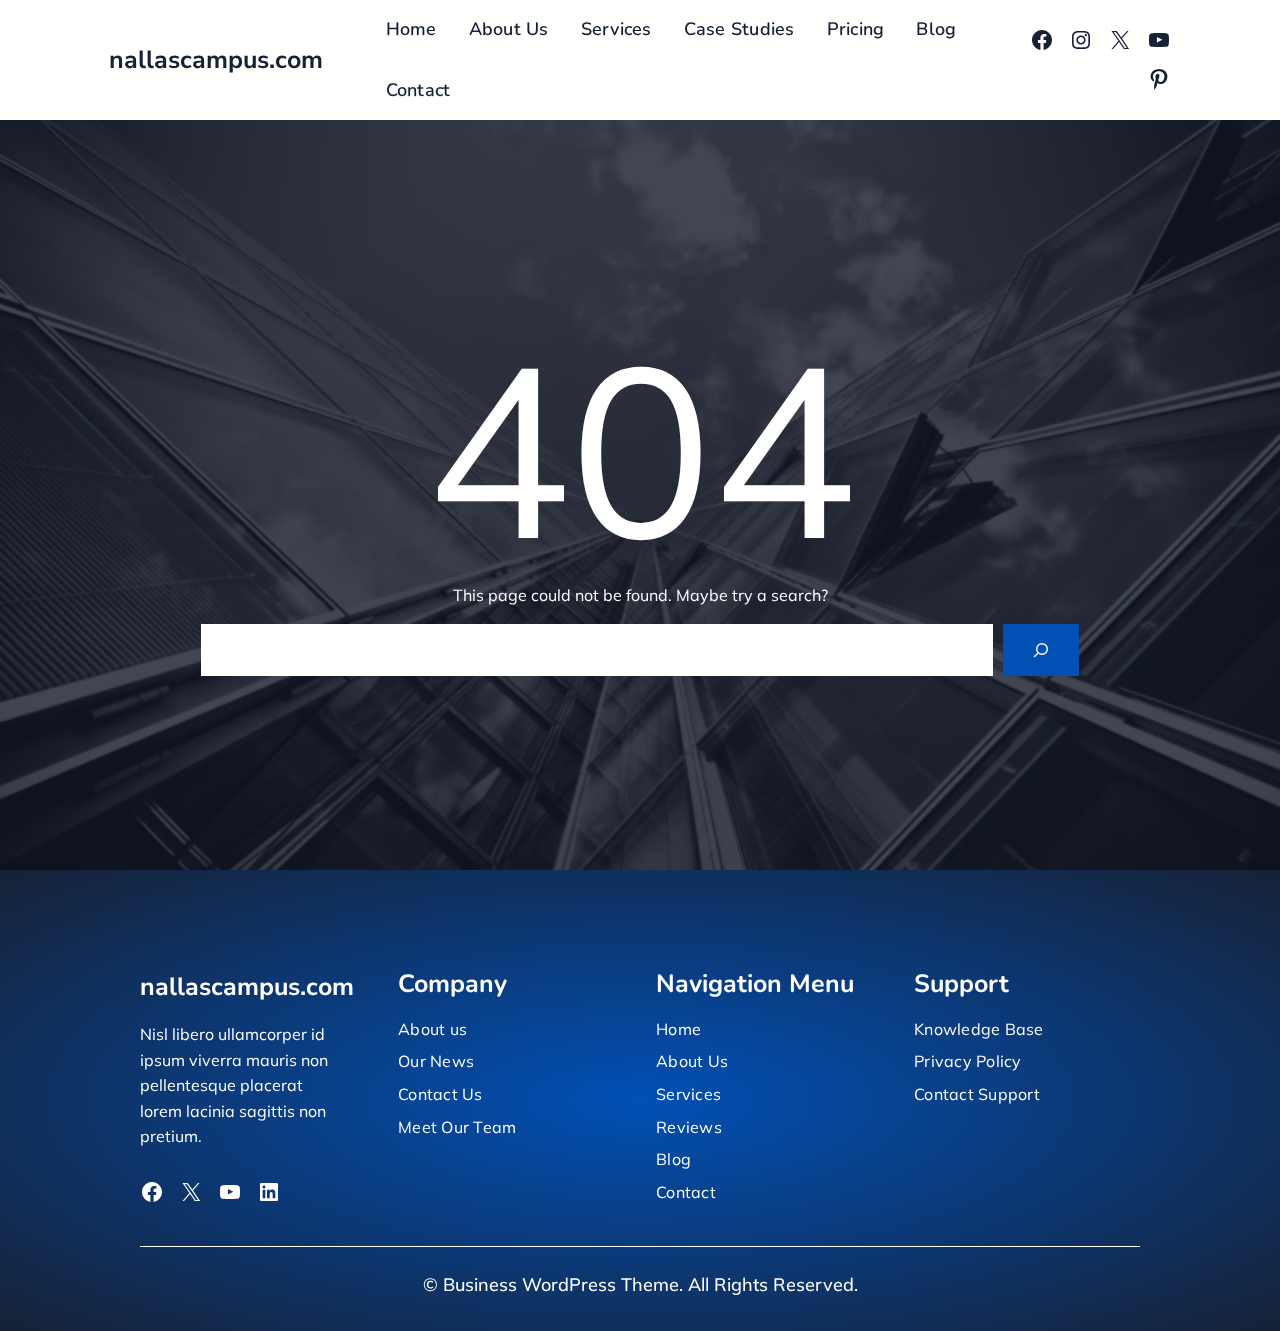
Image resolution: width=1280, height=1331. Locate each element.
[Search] (1041, 650)
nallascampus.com (216, 60)
